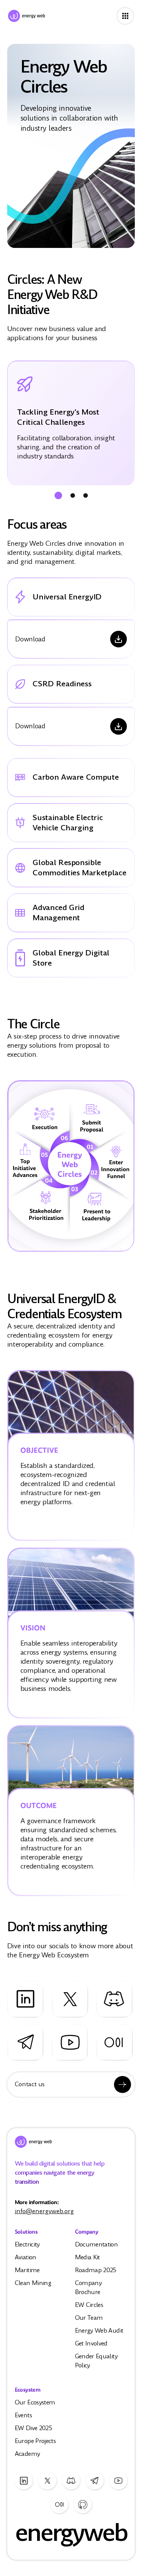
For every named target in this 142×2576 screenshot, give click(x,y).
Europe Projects (35, 2441)
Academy (27, 2454)
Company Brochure (88, 2287)
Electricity (27, 2244)
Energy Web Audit (99, 2331)
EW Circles (89, 2305)
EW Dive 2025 (33, 2428)
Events (23, 2415)
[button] (58, 495)
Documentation (97, 2244)
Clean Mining (33, 2283)
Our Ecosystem (35, 2402)
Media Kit (87, 2257)
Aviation (26, 2257)
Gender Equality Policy (96, 2361)
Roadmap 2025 (96, 2270)
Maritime (27, 2270)
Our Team (89, 2318)
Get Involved (91, 2343)
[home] (58, 16)
